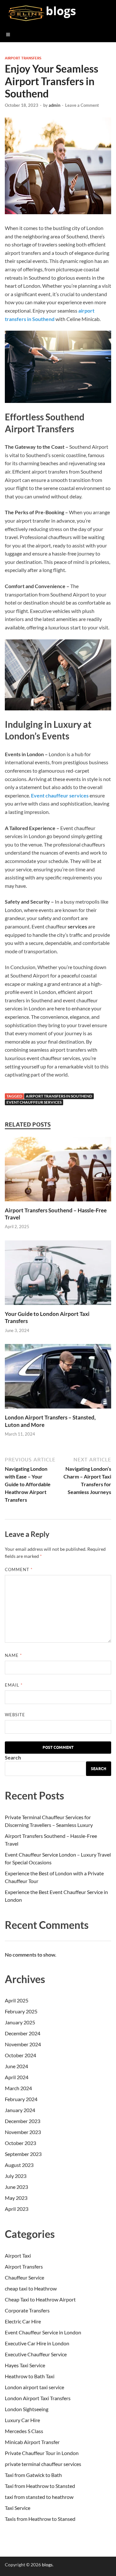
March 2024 (18, 2088)
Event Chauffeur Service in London (43, 2332)
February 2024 (21, 2099)
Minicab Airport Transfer (32, 2442)
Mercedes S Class (24, 2431)
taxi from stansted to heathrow (39, 2497)
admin (54, 105)
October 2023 (20, 2143)
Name (13, 1655)
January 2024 (20, 2110)
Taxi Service (18, 2508)
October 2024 (20, 2055)
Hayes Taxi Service (25, 2365)
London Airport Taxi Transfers (38, 2398)
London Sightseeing (27, 2409)
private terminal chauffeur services (43, 2464)
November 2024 (23, 2044)
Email (14, 1685)
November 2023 (23, 2132)
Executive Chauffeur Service (36, 2354)
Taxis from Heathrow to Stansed (40, 2519)
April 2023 (17, 2209)
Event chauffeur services (60, 795)
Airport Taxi (18, 2255)
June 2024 (16, 2066)
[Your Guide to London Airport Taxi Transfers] (58, 1306)
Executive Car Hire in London (37, 2343)
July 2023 (16, 2176)
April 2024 (17, 2077)
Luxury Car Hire (22, 2420)
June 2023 (16, 2187)
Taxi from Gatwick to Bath (33, 2475)
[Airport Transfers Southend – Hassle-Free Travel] (58, 1203)
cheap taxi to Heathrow (31, 2288)
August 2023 (19, 2165)
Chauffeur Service (24, 2277)
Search (13, 1757)
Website (15, 1715)
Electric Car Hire (23, 2321)
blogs (61, 11)
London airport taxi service (34, 2387)
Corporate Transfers (27, 2310)
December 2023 (23, 2121)
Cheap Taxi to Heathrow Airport (40, 2299)
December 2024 (23, 2033)
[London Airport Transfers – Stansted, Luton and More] (58, 1410)
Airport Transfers (23, 58)
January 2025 (20, 2022)
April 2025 (17, 2000)
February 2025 (21, 2011)
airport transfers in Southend (59, 1096)
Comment (19, 1569)
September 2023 (23, 2154)
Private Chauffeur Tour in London (42, 2453)
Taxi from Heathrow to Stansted (40, 2486)
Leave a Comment (82, 105)
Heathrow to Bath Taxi (30, 2376)
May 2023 (16, 2198)
